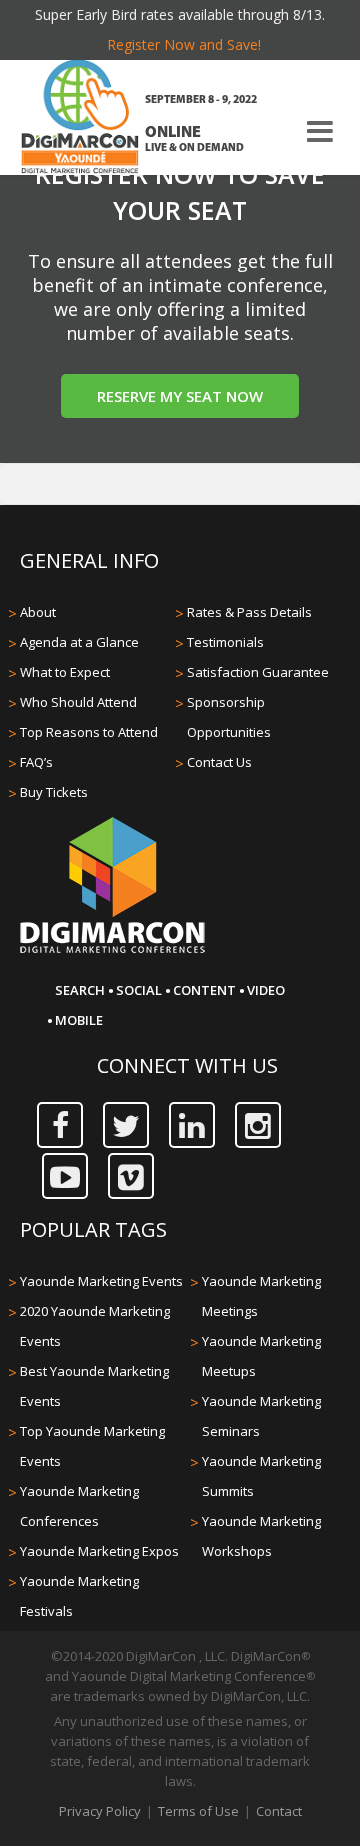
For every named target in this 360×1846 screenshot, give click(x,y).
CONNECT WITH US (187, 1065)
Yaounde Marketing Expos (99, 1551)
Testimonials (225, 642)
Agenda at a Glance (79, 642)
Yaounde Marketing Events (101, 1281)
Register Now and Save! (184, 44)
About (38, 612)
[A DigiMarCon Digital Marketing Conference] (112, 950)
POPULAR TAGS (93, 1229)
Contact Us (219, 762)
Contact (279, 1811)
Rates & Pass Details (249, 612)
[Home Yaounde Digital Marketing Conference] (80, 119)
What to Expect (65, 672)
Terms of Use (198, 1811)
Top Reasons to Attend (89, 732)
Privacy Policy (100, 1811)
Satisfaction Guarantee (258, 672)
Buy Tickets (54, 792)
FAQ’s (36, 762)
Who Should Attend (78, 702)
